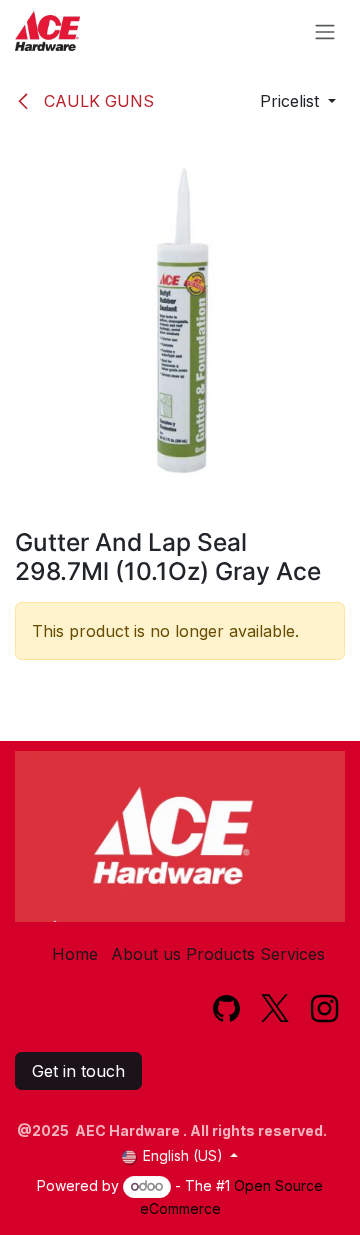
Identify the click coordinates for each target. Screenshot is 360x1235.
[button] (298, 101)
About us (146, 954)
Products (220, 954)
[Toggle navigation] (325, 31)
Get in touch (78, 1071)
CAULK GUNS (96, 101)
